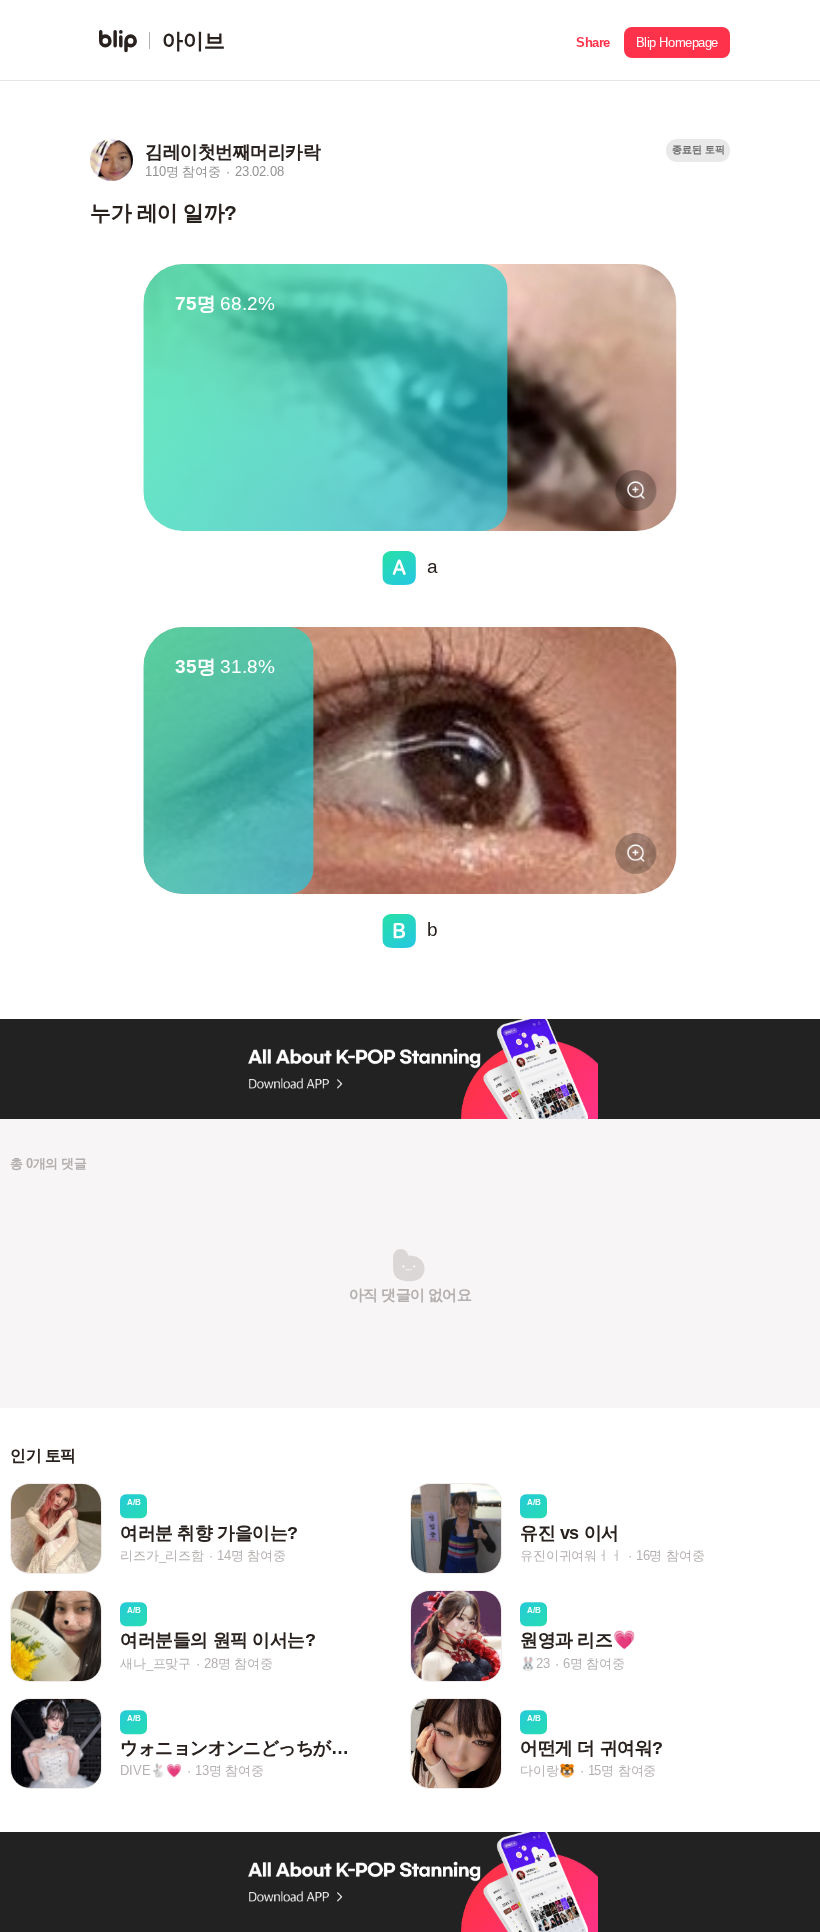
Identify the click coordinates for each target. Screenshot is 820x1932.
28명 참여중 (238, 1663)
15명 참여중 (622, 1770)
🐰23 (534, 1663)
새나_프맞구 (155, 1663)
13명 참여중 (229, 1770)
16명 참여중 (670, 1555)
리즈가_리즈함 (162, 1555)
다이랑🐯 (547, 1770)
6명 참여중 (594, 1663)
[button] (593, 40)
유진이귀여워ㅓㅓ (571, 1555)
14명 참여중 (251, 1555)
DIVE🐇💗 (151, 1770)
